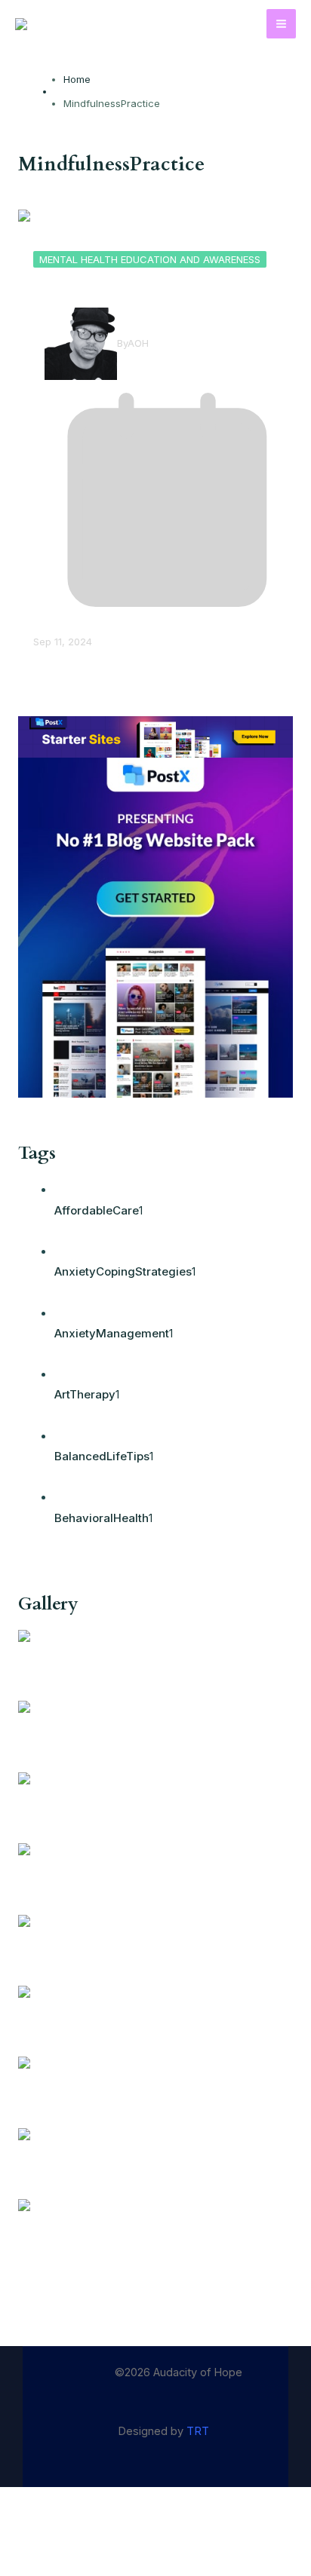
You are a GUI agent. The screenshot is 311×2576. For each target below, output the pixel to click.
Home (77, 79)
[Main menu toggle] (281, 24)
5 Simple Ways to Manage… (132, 286)
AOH (138, 343)
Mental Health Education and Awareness (150, 259)
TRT (198, 2431)
